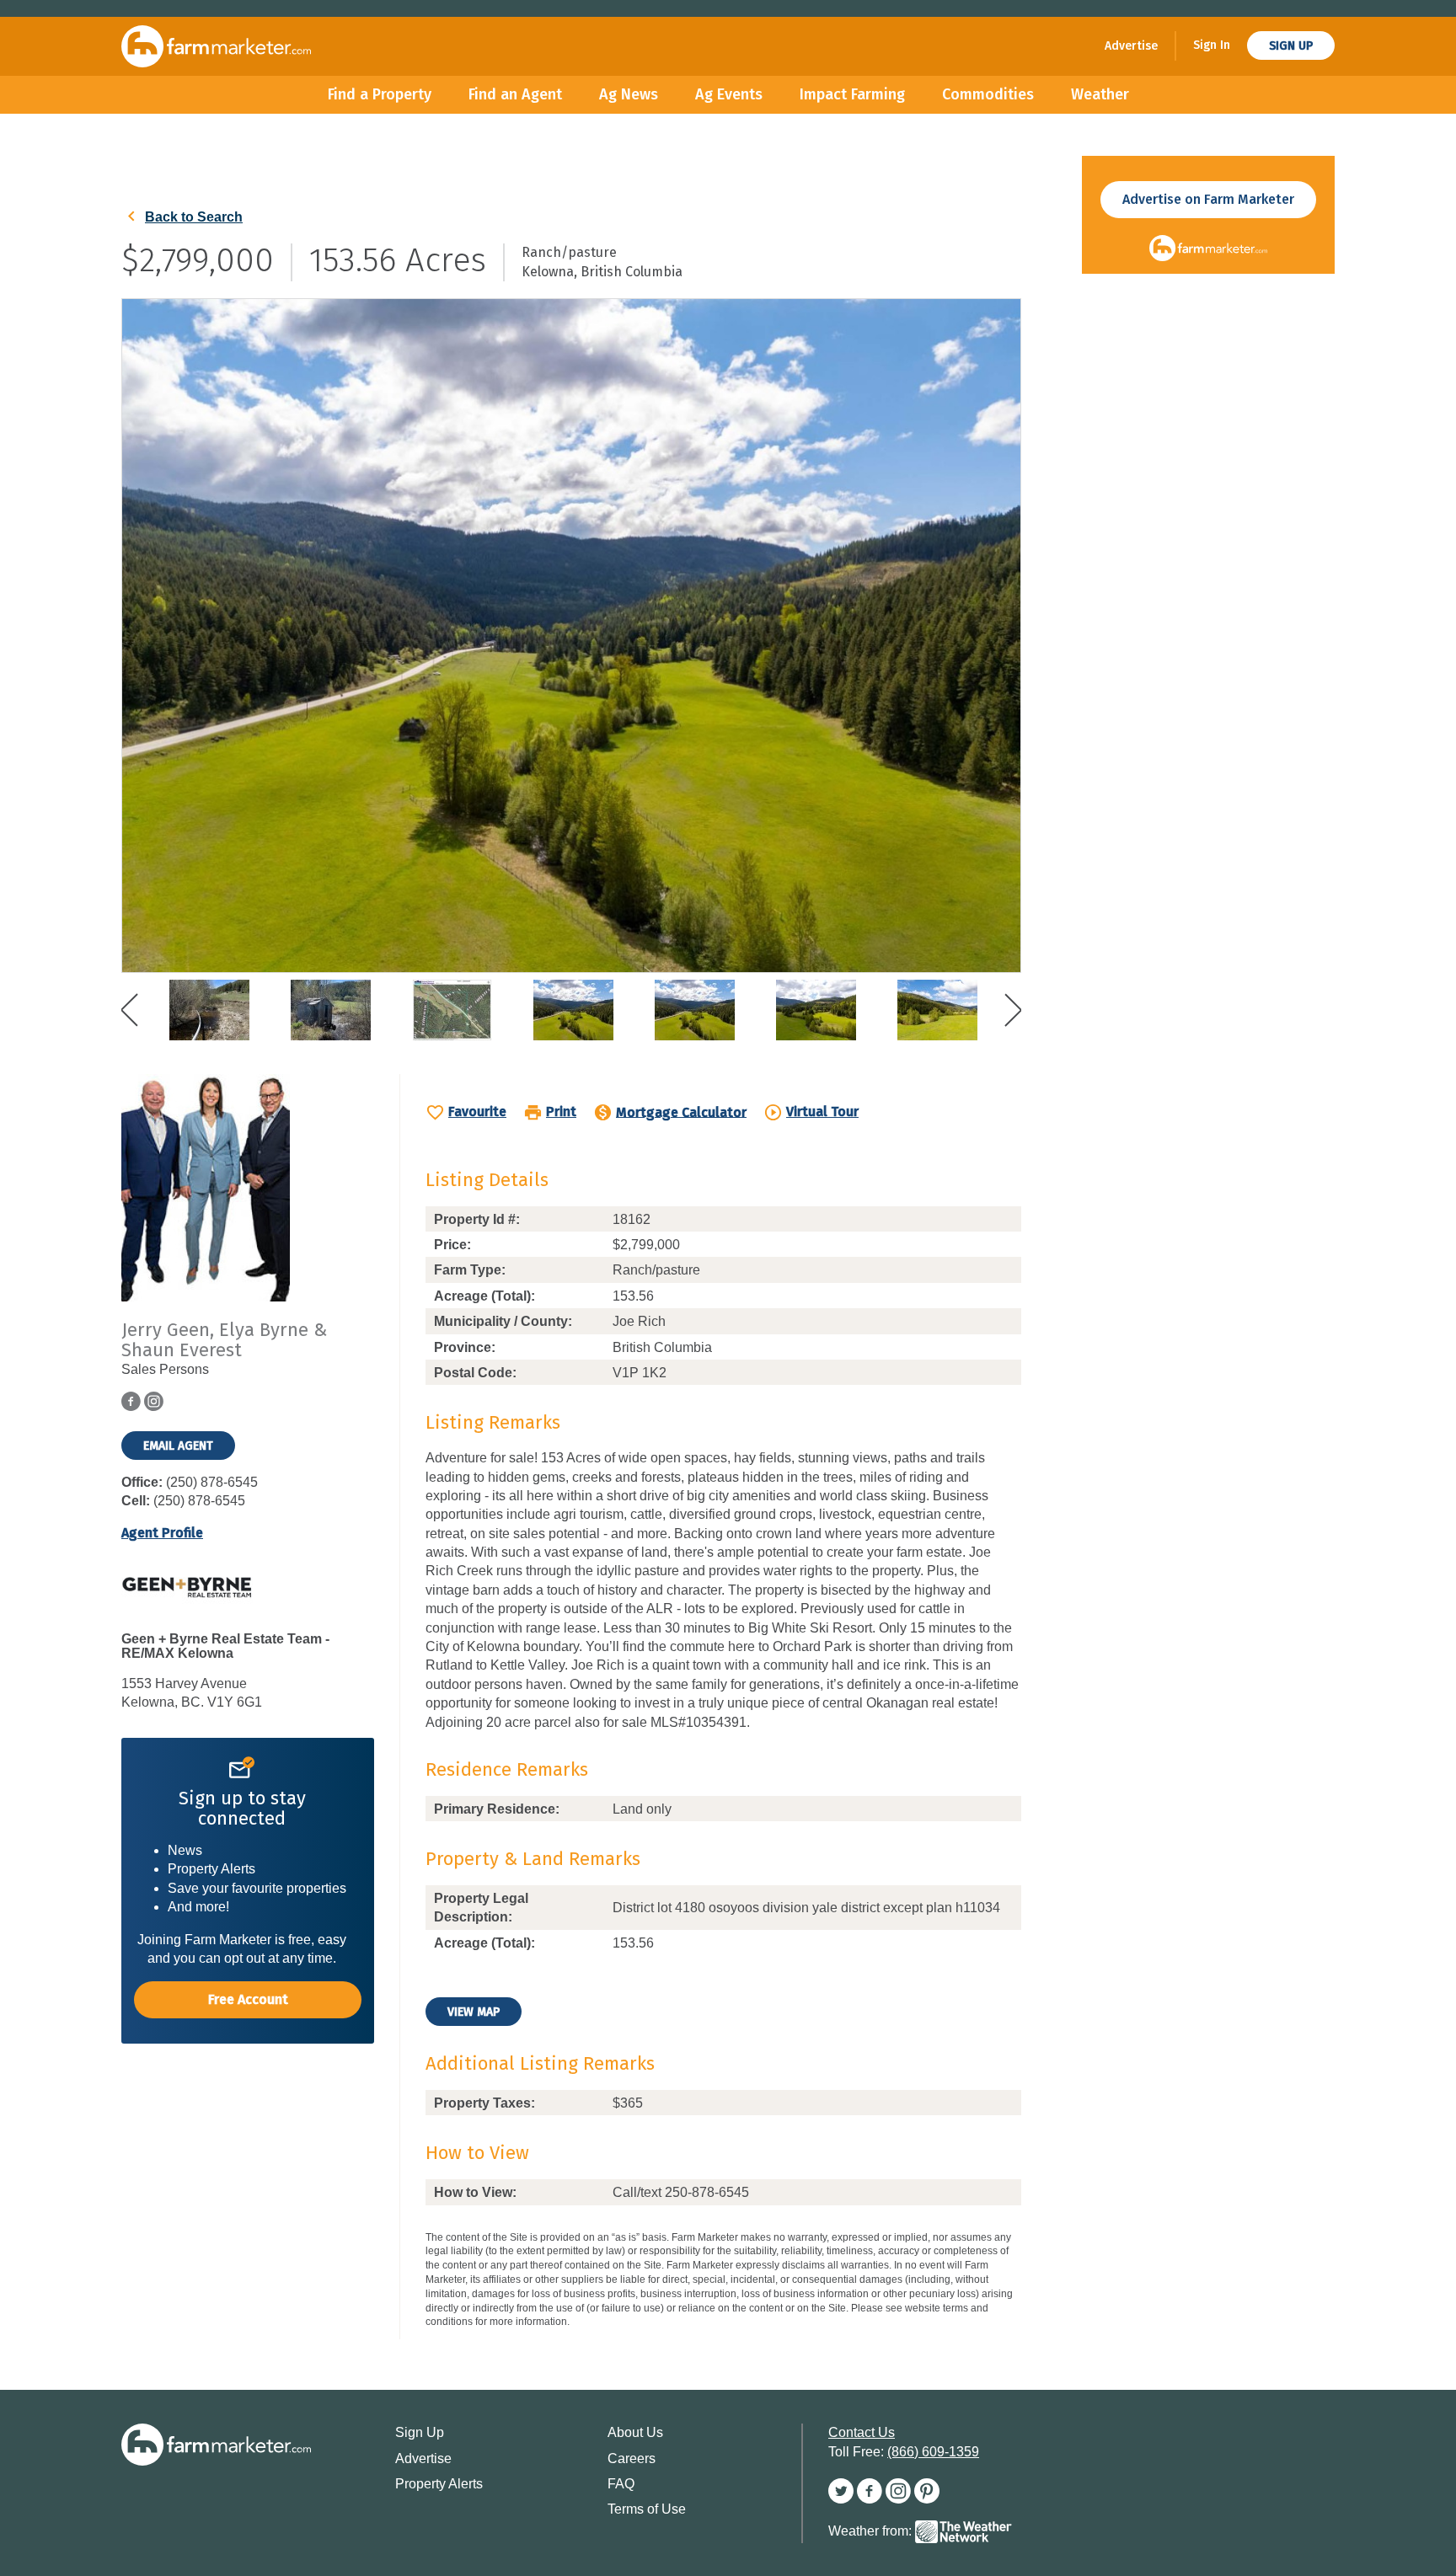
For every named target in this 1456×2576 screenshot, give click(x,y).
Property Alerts (439, 2484)
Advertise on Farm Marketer (1208, 199)
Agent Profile (162, 1533)
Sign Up (1291, 46)
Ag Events (729, 94)
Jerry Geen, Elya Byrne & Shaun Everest (224, 1340)
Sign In (1212, 45)
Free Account (248, 1999)
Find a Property (380, 94)
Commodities (988, 94)
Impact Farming (852, 94)
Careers (632, 2458)
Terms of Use (647, 2509)
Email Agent (178, 1446)
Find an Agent (515, 94)
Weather (1100, 94)
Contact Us (862, 2432)
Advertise (1131, 46)
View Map (474, 2012)
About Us (635, 2432)
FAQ (621, 2484)
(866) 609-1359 (933, 2452)
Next (1013, 1010)
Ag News (629, 94)
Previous (130, 1010)
